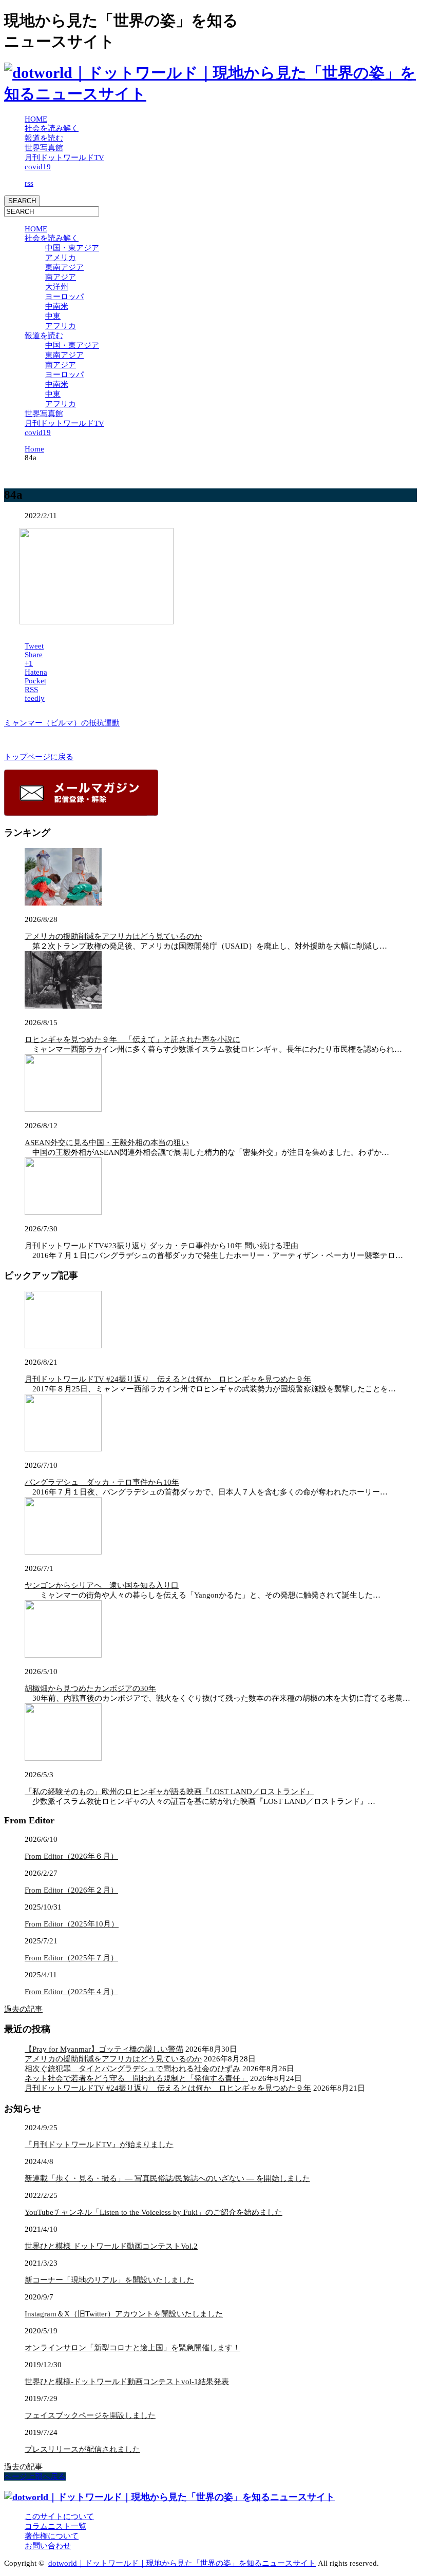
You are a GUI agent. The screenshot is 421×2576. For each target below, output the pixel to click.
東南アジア (64, 267)
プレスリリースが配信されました (82, 2449)
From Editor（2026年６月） (71, 1856)
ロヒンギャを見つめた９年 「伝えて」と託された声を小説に (132, 1039)
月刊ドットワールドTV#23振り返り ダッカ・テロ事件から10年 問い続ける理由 (161, 1246)
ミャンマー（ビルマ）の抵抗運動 (62, 723)
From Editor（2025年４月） (71, 1992)
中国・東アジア (72, 248)
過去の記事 (23, 2009)
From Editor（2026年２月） (71, 1890)
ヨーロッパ (64, 297)
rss (29, 183)
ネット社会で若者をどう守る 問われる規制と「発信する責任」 (136, 2078)
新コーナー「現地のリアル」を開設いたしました (109, 2280)
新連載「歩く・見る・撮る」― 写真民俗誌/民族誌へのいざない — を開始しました (167, 2178)
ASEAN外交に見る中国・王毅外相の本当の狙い (107, 1143)
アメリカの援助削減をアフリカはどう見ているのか (113, 936)
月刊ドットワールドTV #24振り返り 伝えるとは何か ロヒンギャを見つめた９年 (168, 1379)
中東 (53, 316)
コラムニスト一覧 (55, 2526)
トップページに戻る (39, 757)
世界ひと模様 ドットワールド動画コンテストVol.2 (111, 2246)
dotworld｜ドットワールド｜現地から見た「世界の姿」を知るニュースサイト (182, 2563)
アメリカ (61, 258)
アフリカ (61, 326)
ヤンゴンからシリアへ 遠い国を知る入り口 (102, 1585)
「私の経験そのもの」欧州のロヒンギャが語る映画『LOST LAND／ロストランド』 (169, 1792)
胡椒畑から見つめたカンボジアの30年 (90, 1688)
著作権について (52, 2536)
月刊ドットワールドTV (64, 158)
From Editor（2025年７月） (71, 1958)
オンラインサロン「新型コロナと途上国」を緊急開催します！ (132, 2348)
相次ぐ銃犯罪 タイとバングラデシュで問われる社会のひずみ (132, 2069)
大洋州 (57, 287)
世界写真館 (44, 148)
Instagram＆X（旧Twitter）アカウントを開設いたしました (124, 2314)
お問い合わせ (48, 2546)
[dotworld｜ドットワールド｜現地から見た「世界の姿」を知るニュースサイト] (210, 94)
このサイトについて (59, 2516)
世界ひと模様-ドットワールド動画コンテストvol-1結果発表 (127, 2382)
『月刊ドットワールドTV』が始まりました (99, 2145)
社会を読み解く (52, 128)
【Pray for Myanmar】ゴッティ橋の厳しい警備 (104, 2049)
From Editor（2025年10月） (72, 1924)
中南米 (57, 306)
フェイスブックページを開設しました (90, 2415)
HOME (36, 119)
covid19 (38, 167)
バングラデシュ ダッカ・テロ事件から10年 (102, 1482)
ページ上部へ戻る (35, 2476)
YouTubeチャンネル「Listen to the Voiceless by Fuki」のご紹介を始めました (154, 2212)
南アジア (61, 277)
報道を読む (44, 138)
